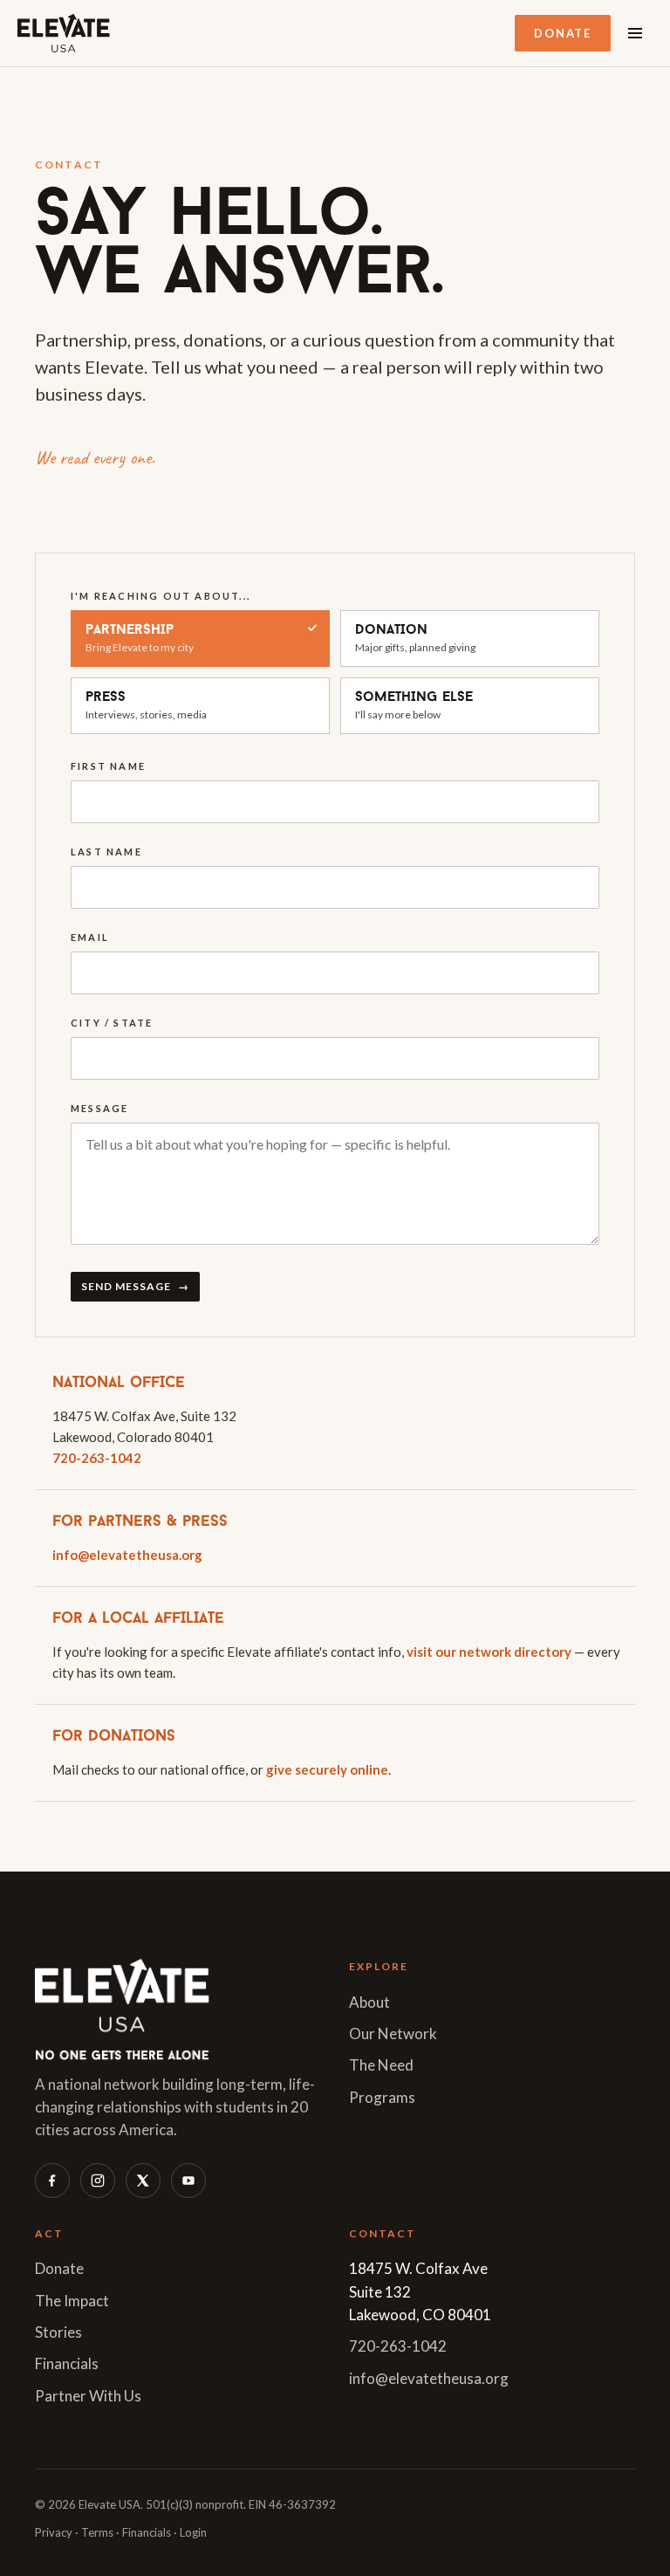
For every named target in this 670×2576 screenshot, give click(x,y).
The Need (381, 2065)
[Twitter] (143, 2181)
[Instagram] (98, 2181)
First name (108, 766)
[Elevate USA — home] (64, 33)
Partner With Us (88, 2396)
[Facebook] (52, 2181)
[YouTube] (188, 2181)
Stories (58, 2332)
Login (193, 2532)
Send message (135, 1286)
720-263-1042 (97, 1458)
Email (90, 937)
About (369, 2002)
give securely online (327, 1769)
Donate (563, 33)
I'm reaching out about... (161, 596)
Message (99, 1108)
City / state (112, 1023)
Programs (382, 2097)
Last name (106, 852)
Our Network (393, 2033)
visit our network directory (489, 1652)
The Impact (72, 2301)
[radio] (200, 639)
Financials (67, 2363)
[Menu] (635, 33)
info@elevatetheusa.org (127, 1555)
